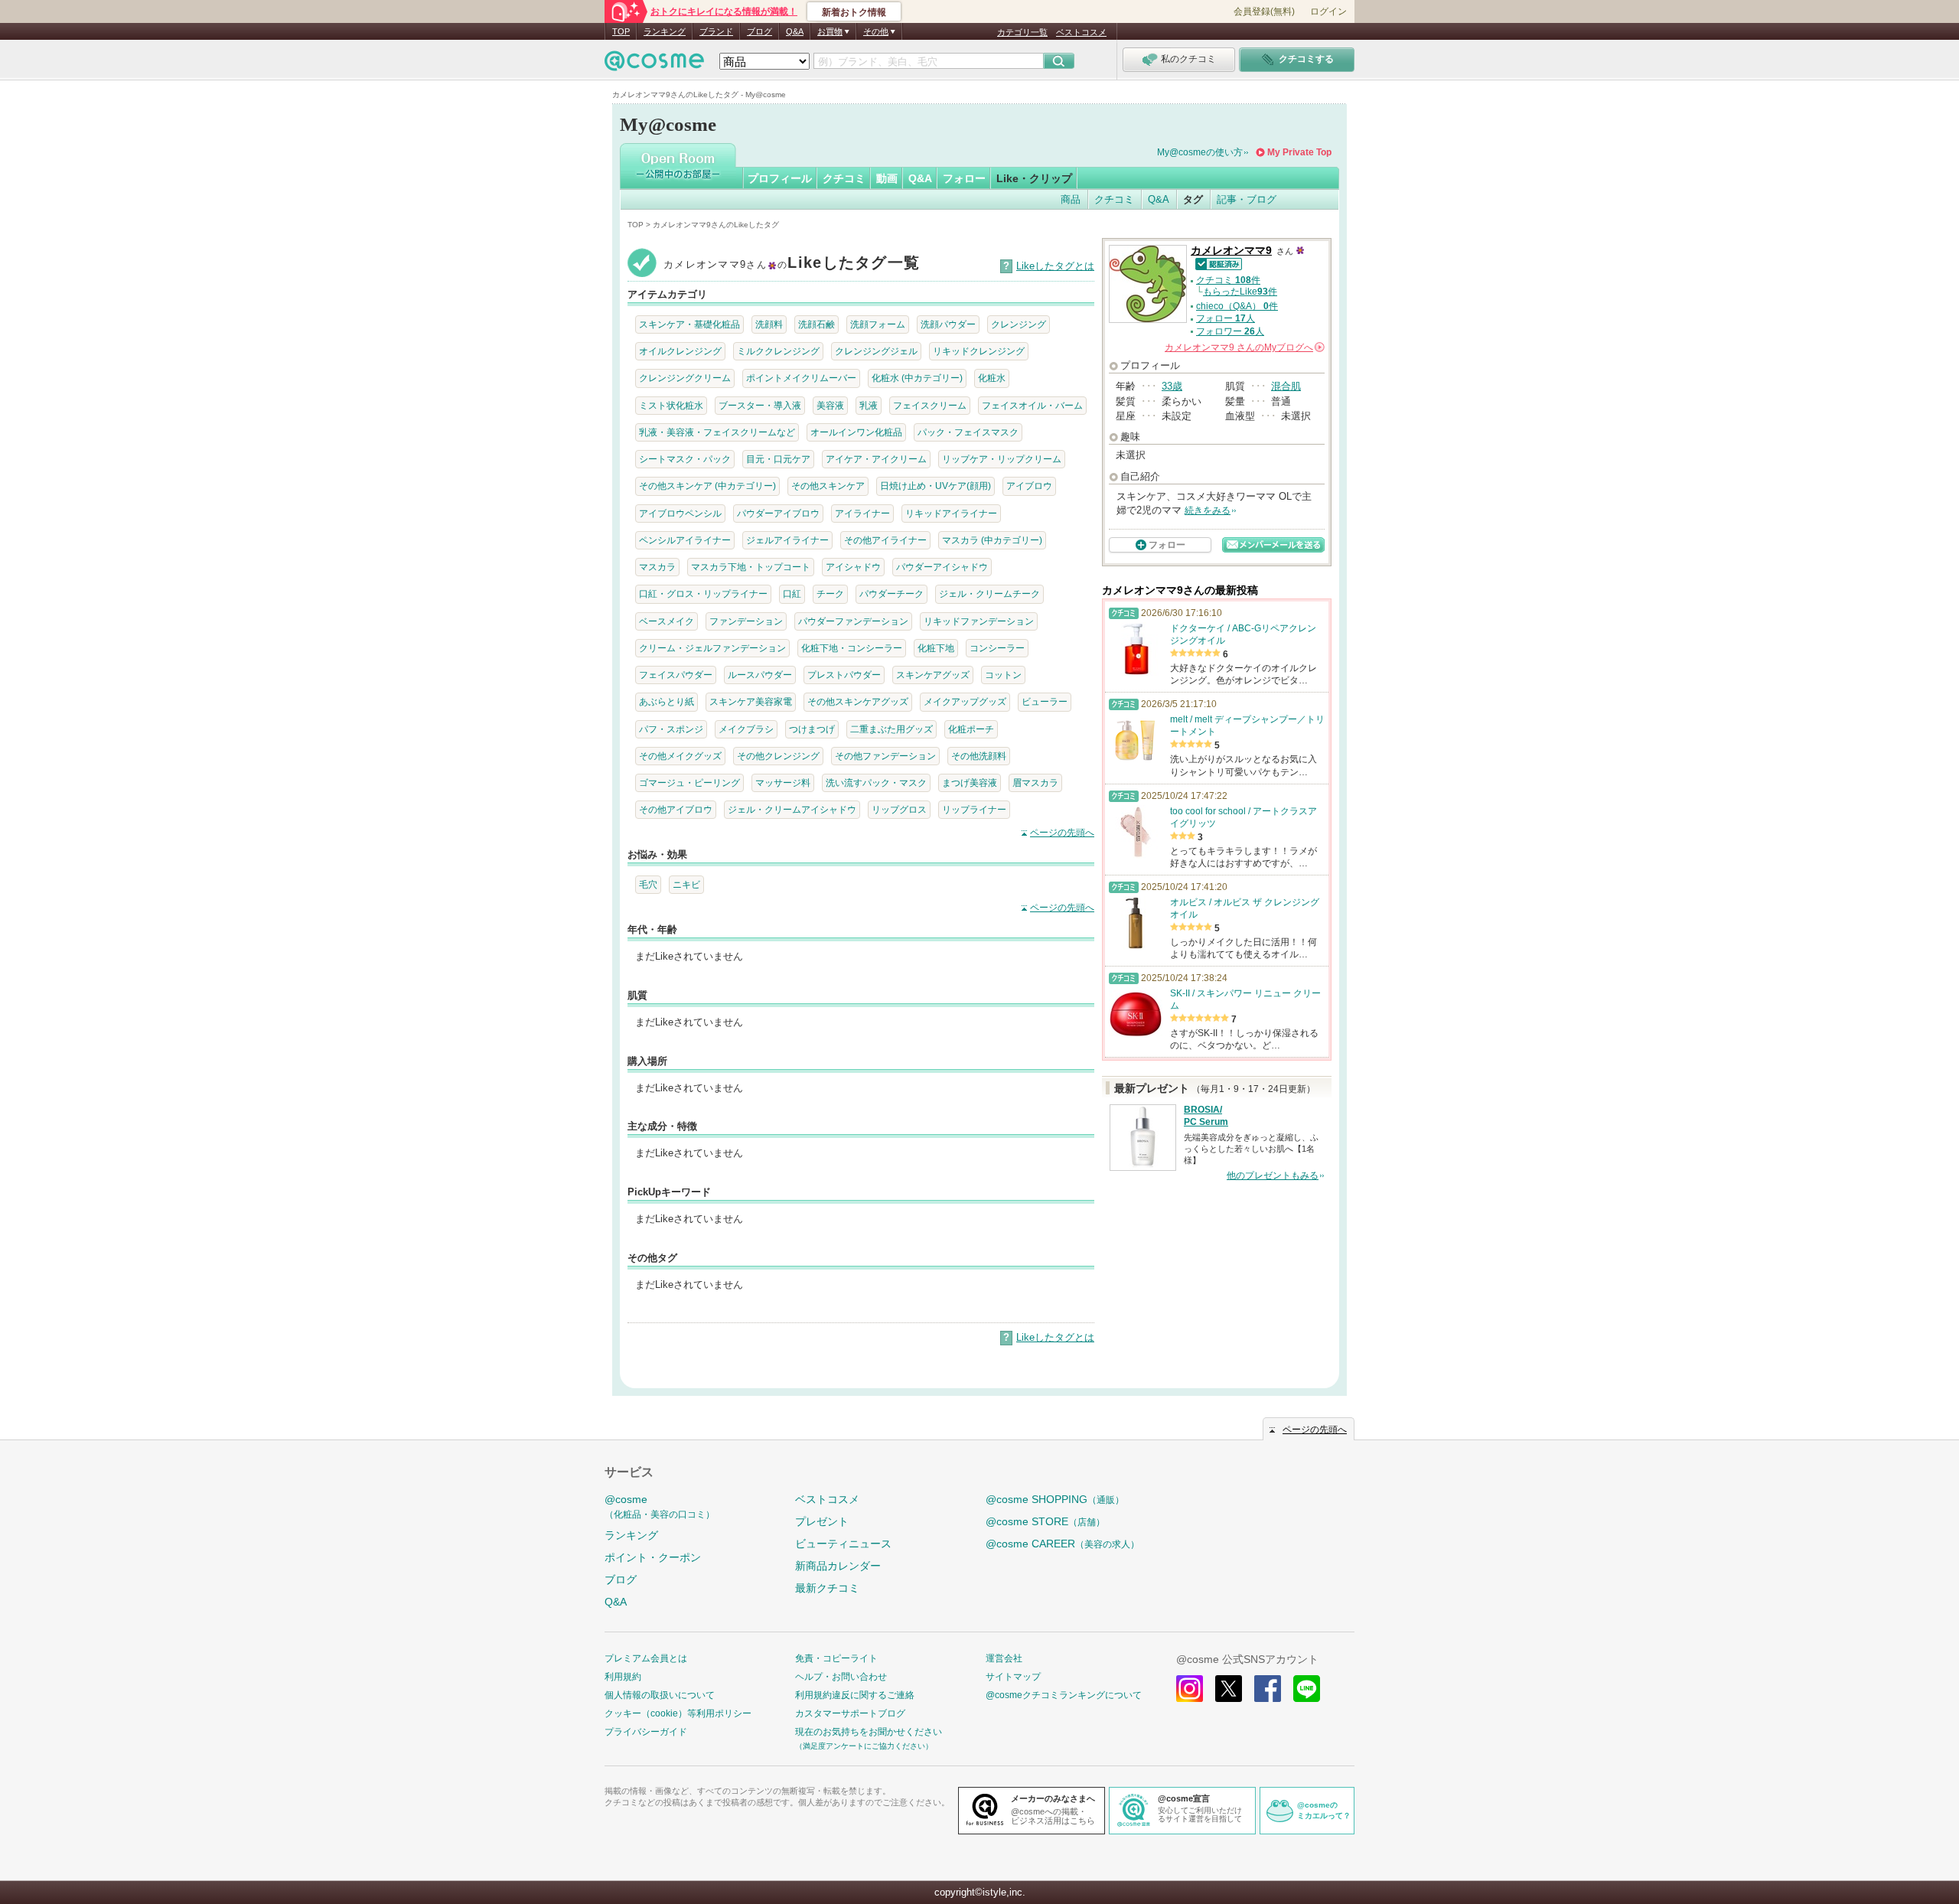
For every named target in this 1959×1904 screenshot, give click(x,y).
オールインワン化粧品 (856, 432)
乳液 (869, 405)
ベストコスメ (1081, 32)
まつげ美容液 (970, 782)
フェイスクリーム (930, 405)
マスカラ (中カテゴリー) (992, 540)
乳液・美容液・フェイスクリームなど (717, 432)
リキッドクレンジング (979, 351)
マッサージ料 (783, 782)
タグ (1193, 199)
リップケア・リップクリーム (1002, 459)
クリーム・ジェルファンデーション (712, 648)
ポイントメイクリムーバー (801, 378)
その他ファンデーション (885, 756)
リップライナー (974, 809)
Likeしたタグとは (1055, 266)
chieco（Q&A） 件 (1237, 306)
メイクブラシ (746, 729)
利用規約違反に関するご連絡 (855, 1695)
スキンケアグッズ (933, 675)
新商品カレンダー (838, 1566)
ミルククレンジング (778, 351)
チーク (830, 593)
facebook (1268, 1689)
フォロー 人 (1226, 318)
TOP (621, 31)
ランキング (665, 31)
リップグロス (899, 809)
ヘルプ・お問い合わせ (841, 1677)
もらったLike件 (1240, 292)
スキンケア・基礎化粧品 (689, 324)
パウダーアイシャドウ (942, 567)
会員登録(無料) (1264, 11)
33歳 (1172, 386)
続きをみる (1208, 510)
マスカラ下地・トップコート (751, 567)
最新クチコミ (827, 1588)
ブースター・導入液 (760, 405)
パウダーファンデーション (853, 621)
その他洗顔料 (979, 756)
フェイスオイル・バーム (1032, 405)
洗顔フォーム (878, 324)
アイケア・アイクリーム (876, 459)
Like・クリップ (1034, 178)
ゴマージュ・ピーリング (689, 782)
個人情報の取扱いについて (660, 1695)
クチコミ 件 (1228, 280)
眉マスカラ (1035, 782)
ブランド (716, 31)
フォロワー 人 (1230, 331)
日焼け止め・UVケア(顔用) (935, 486)
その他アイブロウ (676, 809)
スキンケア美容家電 (751, 701)
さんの (1244, 347)
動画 (887, 178)
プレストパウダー (844, 675)
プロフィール (780, 178)
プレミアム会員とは (646, 1658)
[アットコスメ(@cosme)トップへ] (654, 65)
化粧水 (992, 378)
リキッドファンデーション (979, 621)
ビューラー (1045, 701)
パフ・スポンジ (671, 729)
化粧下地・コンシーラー (852, 648)
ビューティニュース (843, 1544)
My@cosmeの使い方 (1200, 152)
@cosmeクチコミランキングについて (1064, 1695)
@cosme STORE (1045, 1521)
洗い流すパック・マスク (876, 782)
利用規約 (623, 1677)
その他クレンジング (778, 756)
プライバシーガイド (646, 1732)
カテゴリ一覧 (1022, 32)
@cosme (660, 1506)
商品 (1071, 199)
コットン (1003, 675)
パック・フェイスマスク (968, 432)
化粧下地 (936, 648)
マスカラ (657, 567)
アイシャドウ (853, 567)
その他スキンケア (828, 486)
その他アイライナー (885, 540)
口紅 (792, 593)
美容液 (830, 405)
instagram (1190, 1689)
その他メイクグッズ (680, 756)
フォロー (964, 178)
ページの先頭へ (1062, 833)
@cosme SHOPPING (1055, 1499)
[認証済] (1216, 263)
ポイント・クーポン (653, 1557)
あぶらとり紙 (667, 701)
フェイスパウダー (676, 675)
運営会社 (1004, 1658)
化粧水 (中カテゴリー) (917, 378)
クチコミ (844, 178)
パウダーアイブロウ (778, 513)
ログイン (1328, 11)
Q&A (795, 31)
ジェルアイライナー (787, 540)
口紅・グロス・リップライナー (703, 593)
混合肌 (1286, 386)
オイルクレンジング (680, 351)
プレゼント (822, 1521)
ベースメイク (667, 621)
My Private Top (1299, 152)
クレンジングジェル (876, 351)
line (1307, 1689)
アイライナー (862, 513)
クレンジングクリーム (685, 378)
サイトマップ (1013, 1677)
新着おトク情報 (854, 12)
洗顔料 (769, 324)
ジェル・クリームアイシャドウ (792, 809)
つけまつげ (812, 729)
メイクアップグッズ (965, 701)
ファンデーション (746, 621)
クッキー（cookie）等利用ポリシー (678, 1713)
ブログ (759, 31)
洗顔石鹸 (817, 324)
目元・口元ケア (778, 459)
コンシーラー (997, 648)
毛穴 (648, 884)
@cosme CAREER (1063, 1544)
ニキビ (686, 884)
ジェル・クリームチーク (989, 593)
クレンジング (1019, 324)
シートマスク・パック (685, 459)
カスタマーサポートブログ (850, 1713)
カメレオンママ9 (1231, 251)
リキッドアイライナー (951, 513)
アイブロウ (1029, 486)
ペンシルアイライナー (685, 540)
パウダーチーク (891, 593)
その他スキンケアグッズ (858, 701)
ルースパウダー (760, 675)
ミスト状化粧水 (671, 405)
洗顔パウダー (948, 324)
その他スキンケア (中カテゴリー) (707, 486)
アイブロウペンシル (680, 513)
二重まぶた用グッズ (891, 729)
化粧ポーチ (971, 729)
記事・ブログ (1247, 199)
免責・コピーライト (836, 1658)
